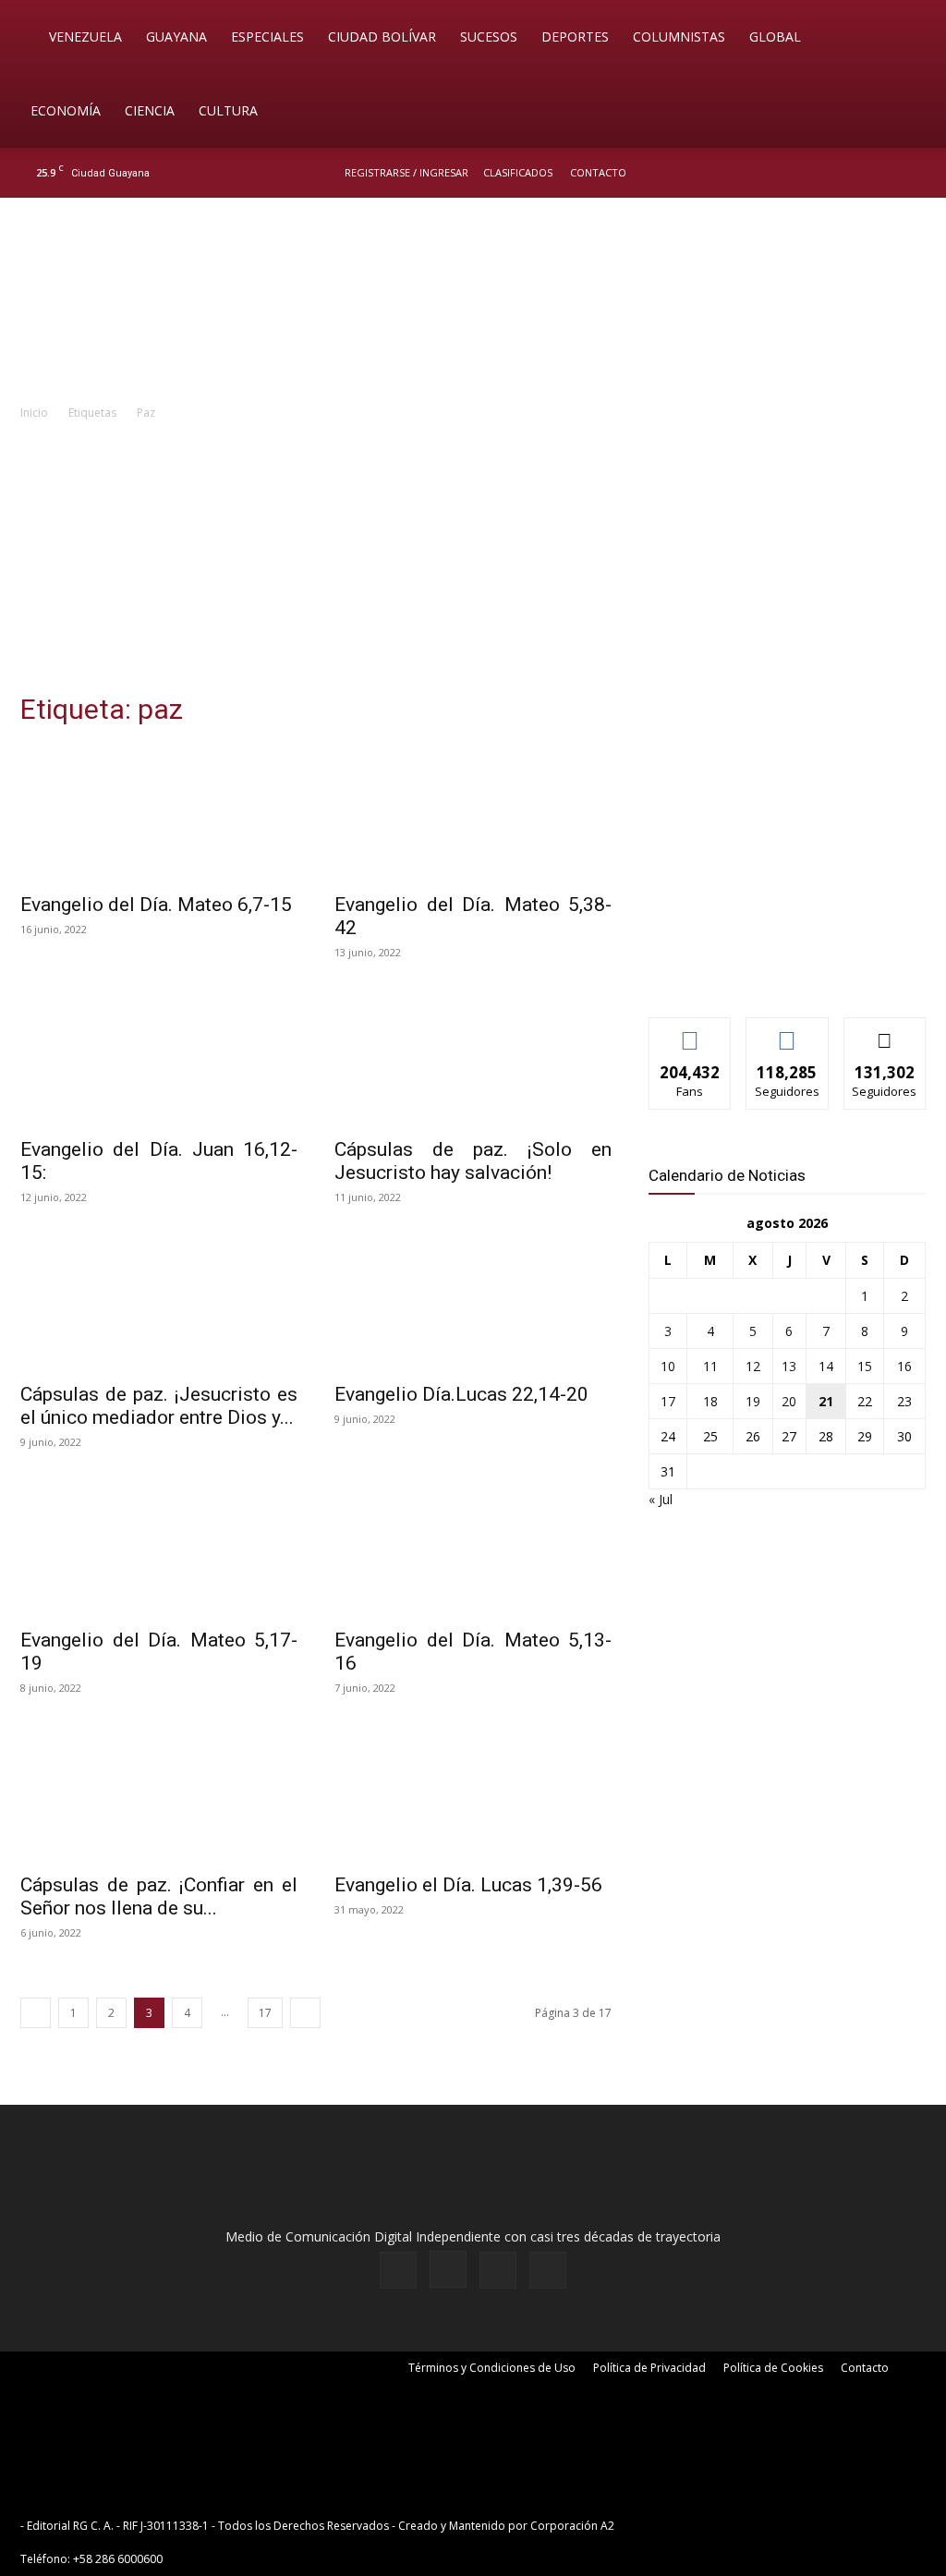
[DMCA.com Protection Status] (761, 2526)
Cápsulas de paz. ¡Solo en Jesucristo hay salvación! (473, 1161)
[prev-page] (36, 2013)
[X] (883, 173)
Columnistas (679, 36)
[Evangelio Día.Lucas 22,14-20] (473, 1303)
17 (265, 2013)
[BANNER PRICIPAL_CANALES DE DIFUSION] (473, 302)
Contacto (598, 172)
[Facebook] (822, 173)
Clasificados (518, 172)
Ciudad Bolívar (382, 36)
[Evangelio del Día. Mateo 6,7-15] (159, 813)
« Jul (661, 1499)
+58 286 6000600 (118, 2559)
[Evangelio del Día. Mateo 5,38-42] (473, 813)
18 (710, 1401)
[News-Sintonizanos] (787, 972)
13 (789, 1366)
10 (668, 1366)
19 (753, 1401)
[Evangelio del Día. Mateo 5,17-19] (159, 1548)
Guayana (176, 36)
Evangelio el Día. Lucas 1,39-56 (468, 1885)
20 (789, 1401)
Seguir (788, 1032)
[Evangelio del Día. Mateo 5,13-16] (473, 1548)
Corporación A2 (572, 2526)
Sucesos (489, 36)
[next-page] (305, 2013)
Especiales (267, 36)
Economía (66, 110)
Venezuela (85, 36)
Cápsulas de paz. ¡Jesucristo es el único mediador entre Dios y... (159, 1406)
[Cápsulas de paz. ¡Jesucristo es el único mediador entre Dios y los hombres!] (159, 1303)
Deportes (575, 36)
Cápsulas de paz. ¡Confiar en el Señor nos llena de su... (159, 1896)
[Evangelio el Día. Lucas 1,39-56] (473, 1793)
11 (710, 1366)
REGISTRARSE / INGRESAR (406, 172)
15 (865, 1366)
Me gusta (691, 1032)
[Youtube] (914, 173)
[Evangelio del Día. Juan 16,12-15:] (159, 1058)
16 (904, 1366)
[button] (905, 38)
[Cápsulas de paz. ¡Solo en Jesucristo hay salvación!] (473, 1058)
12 (753, 1366)
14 (826, 1366)
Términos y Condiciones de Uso (492, 2368)
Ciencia (150, 110)
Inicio (34, 413)
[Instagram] (853, 173)
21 (826, 1401)
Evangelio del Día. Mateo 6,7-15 (156, 905)
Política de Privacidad (649, 2368)
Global (775, 36)
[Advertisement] (473, 562)
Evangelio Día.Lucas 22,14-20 (461, 1394)
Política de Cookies (773, 2368)
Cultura (228, 110)
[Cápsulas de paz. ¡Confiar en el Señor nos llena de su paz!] (159, 1793)
